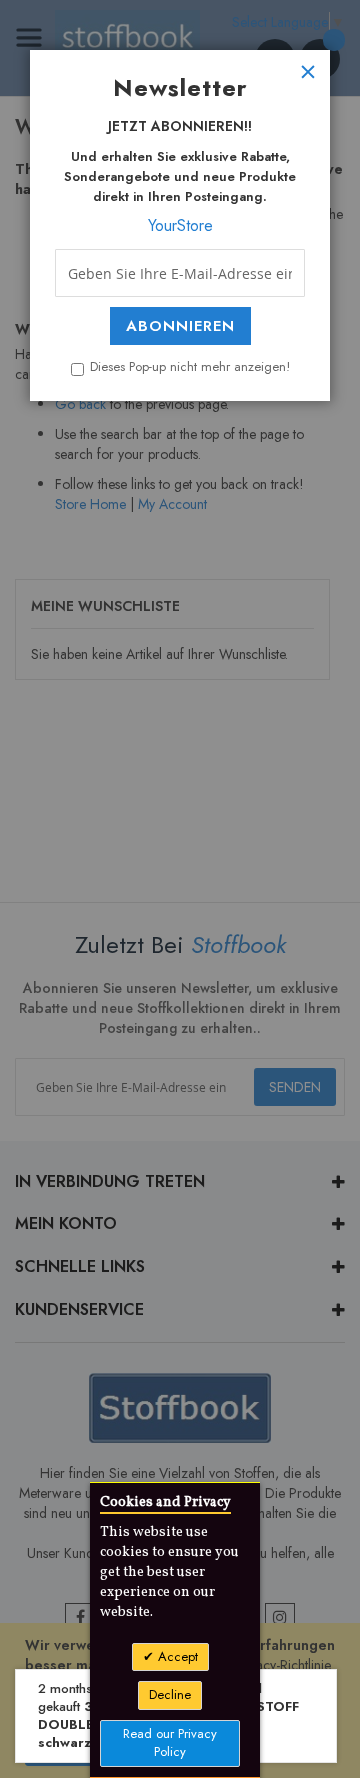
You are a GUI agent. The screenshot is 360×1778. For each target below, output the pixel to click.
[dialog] (180, 889)
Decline (170, 1694)
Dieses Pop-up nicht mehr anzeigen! (190, 367)
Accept (176, 1656)
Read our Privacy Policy (170, 1743)
